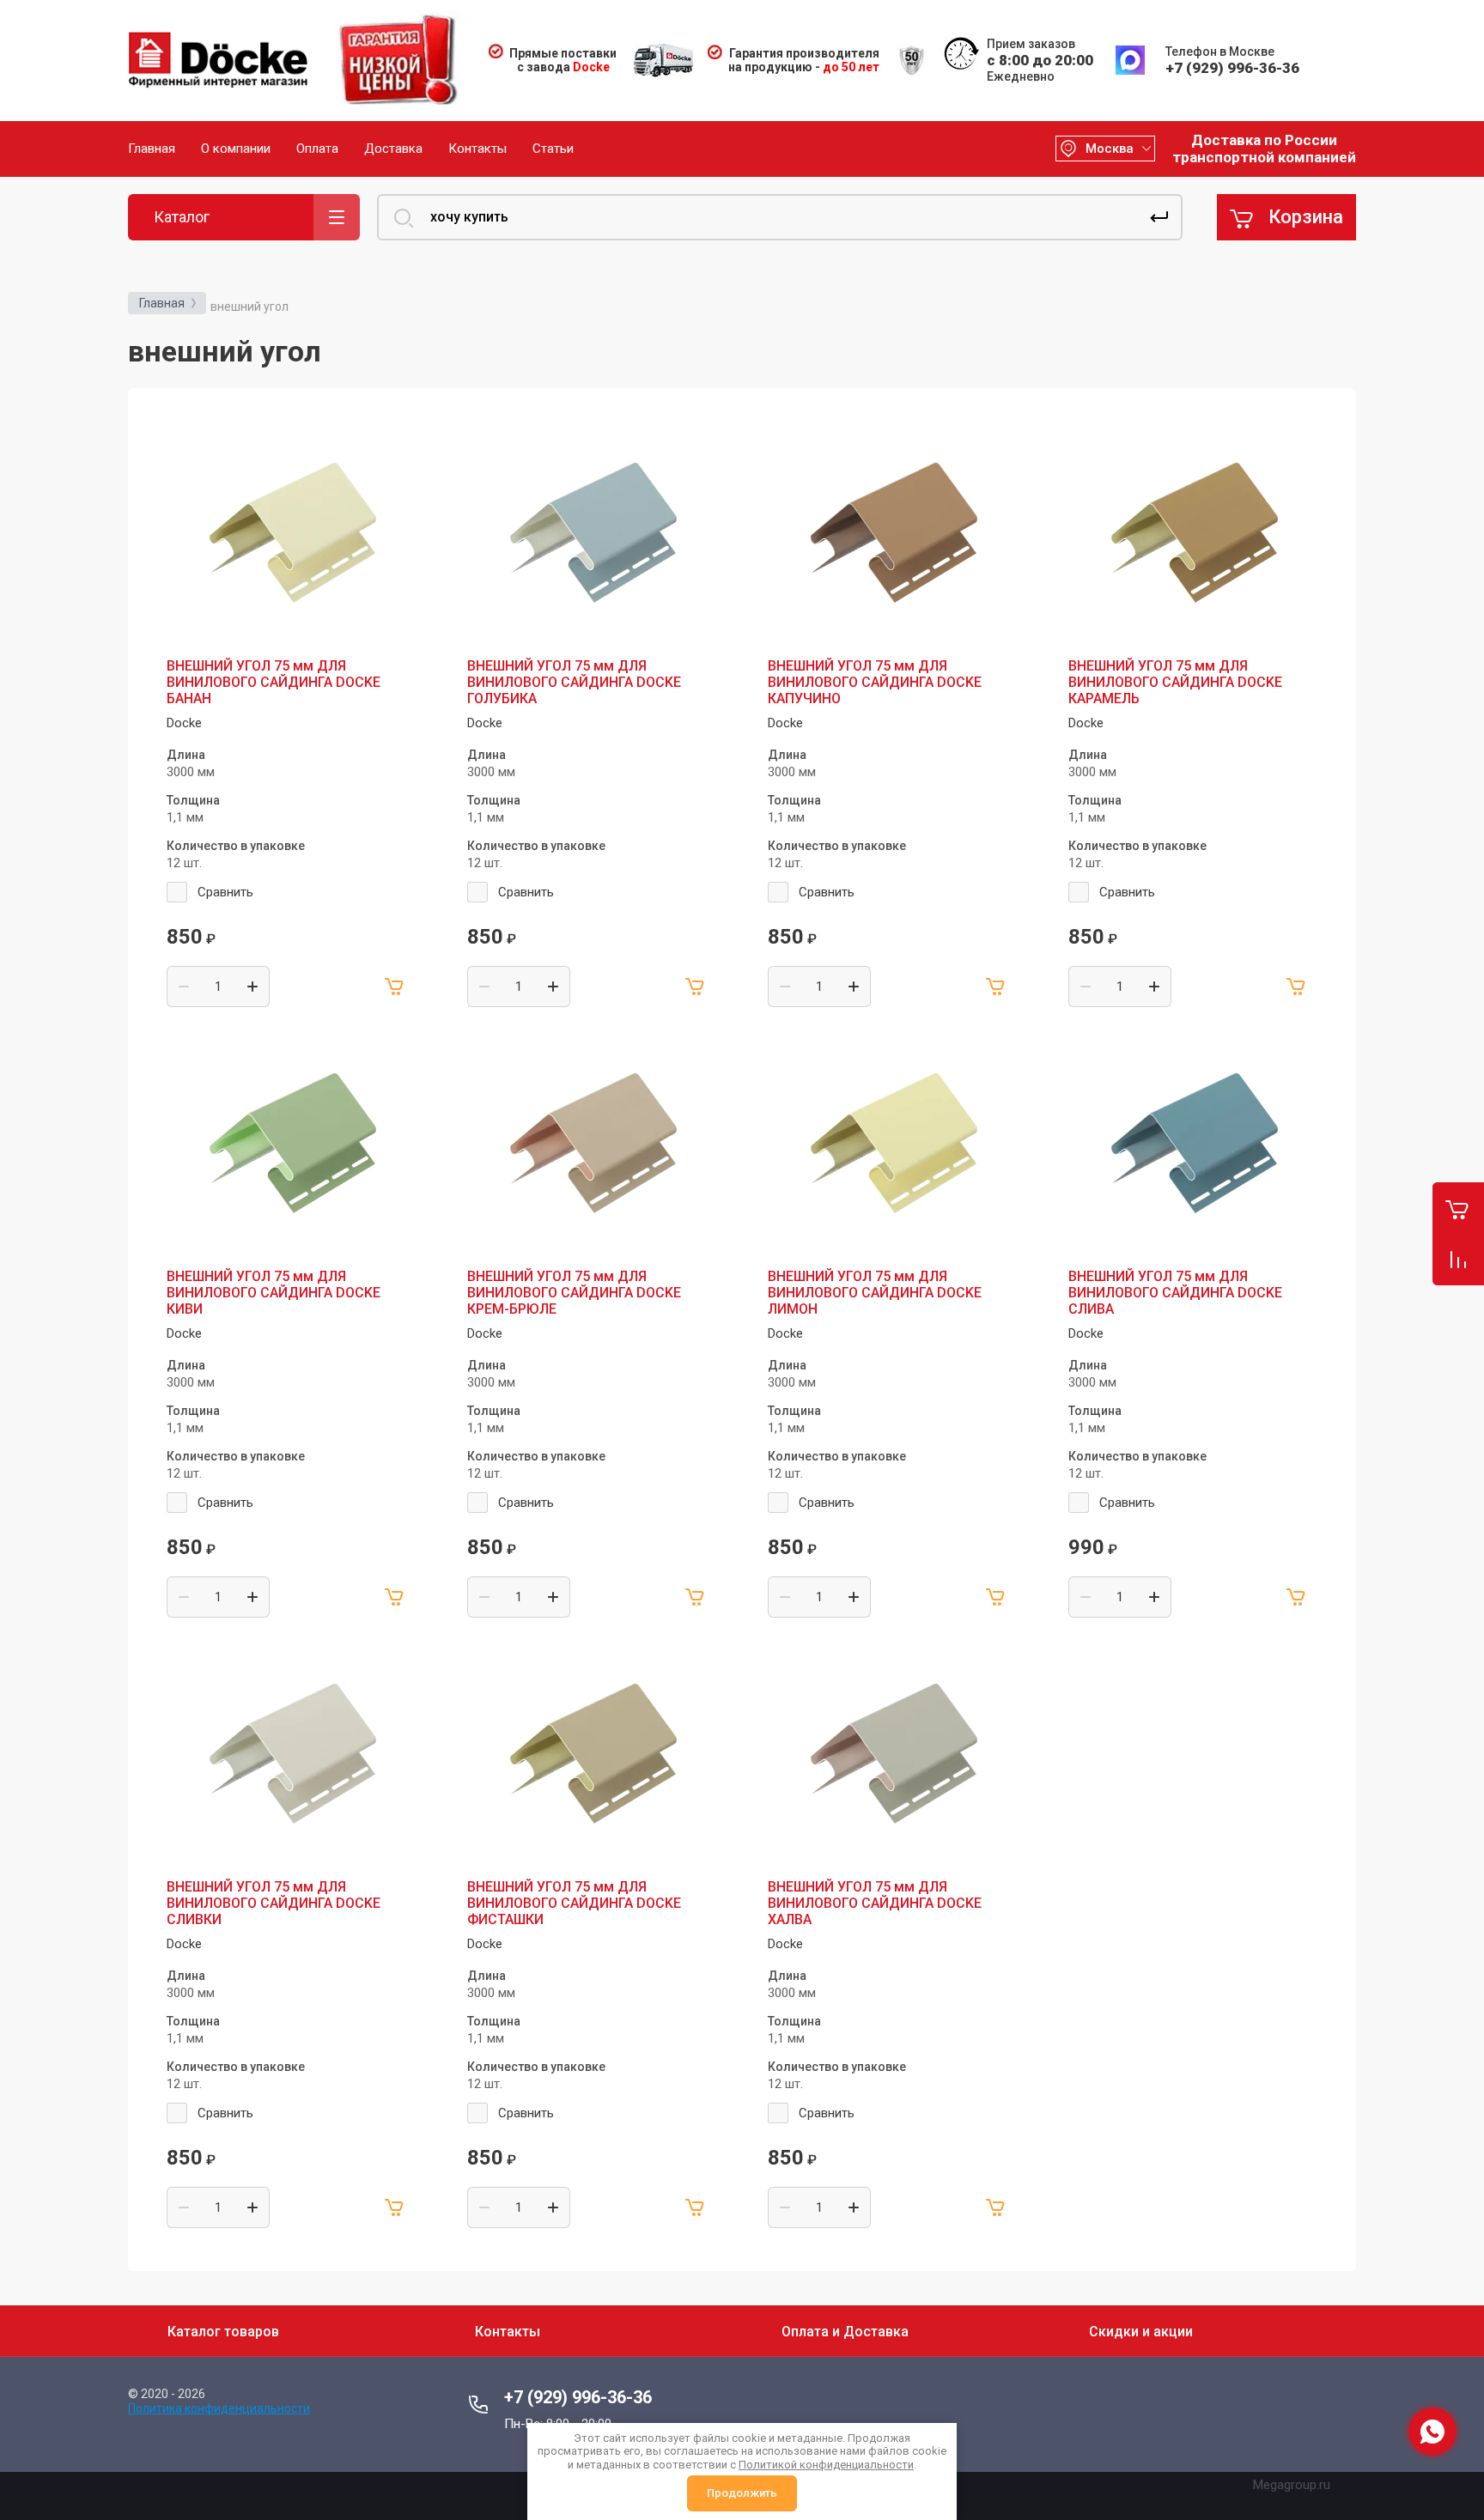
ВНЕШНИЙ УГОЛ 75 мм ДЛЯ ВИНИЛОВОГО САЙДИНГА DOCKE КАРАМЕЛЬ (1175, 682)
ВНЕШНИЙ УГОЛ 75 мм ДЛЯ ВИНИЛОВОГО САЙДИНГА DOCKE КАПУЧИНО (875, 682)
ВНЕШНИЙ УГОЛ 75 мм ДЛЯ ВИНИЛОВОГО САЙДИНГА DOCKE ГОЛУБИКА (574, 682)
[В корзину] (395, 987)
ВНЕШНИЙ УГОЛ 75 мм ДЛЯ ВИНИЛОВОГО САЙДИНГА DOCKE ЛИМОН (875, 1293)
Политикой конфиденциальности (826, 2465)
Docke (184, 723)
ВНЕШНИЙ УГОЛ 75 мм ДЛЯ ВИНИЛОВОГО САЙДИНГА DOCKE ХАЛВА (875, 1903)
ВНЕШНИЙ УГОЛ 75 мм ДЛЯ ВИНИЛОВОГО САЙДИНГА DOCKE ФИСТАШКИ (574, 1903)
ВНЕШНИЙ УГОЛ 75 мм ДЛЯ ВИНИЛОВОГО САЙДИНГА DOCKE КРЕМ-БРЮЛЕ (574, 1293)
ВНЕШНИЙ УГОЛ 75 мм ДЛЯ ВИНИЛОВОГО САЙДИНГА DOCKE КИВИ (274, 1293)
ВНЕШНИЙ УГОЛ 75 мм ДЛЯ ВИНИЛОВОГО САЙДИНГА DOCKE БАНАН (274, 682)
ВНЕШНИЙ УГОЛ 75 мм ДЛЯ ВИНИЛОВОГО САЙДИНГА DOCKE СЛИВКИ (274, 1903)
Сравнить (225, 892)
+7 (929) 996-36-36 (1232, 68)
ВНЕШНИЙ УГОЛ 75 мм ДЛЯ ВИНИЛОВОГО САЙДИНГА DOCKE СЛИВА (1175, 1293)
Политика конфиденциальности (219, 2408)
